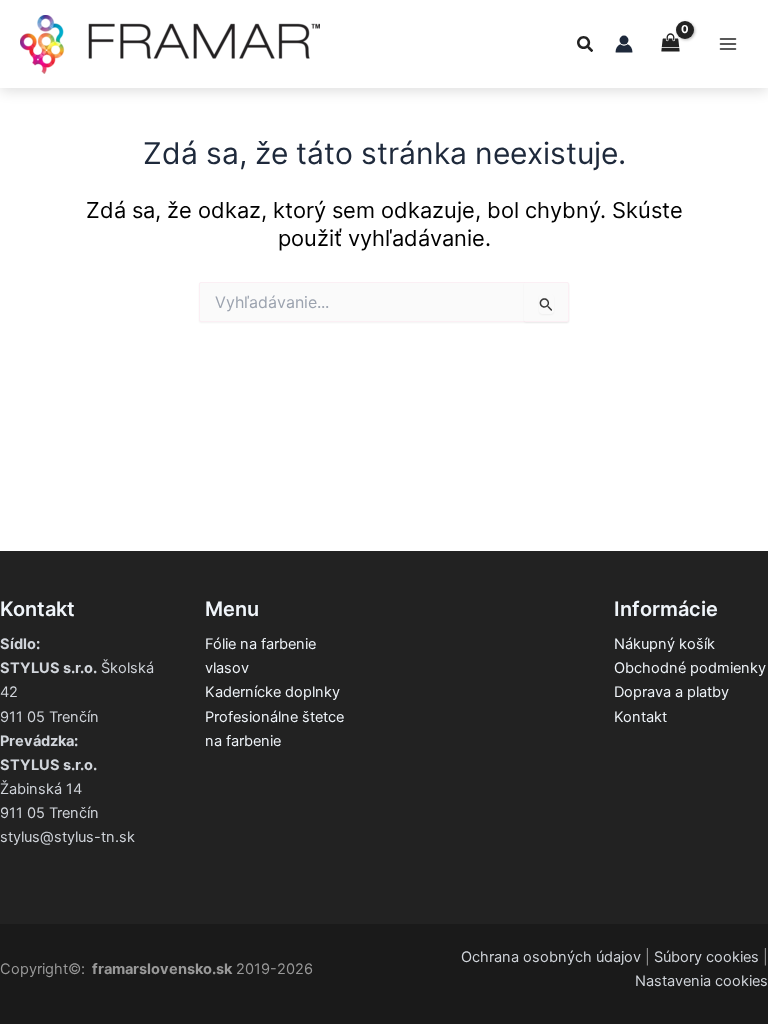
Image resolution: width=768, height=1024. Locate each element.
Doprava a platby (671, 692)
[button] (586, 46)
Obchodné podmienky (690, 668)
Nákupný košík (664, 644)
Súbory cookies (706, 957)
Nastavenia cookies (701, 981)
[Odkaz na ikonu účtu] (624, 44)
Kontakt (640, 717)
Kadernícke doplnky (272, 692)
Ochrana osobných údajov (551, 957)
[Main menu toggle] (728, 44)
